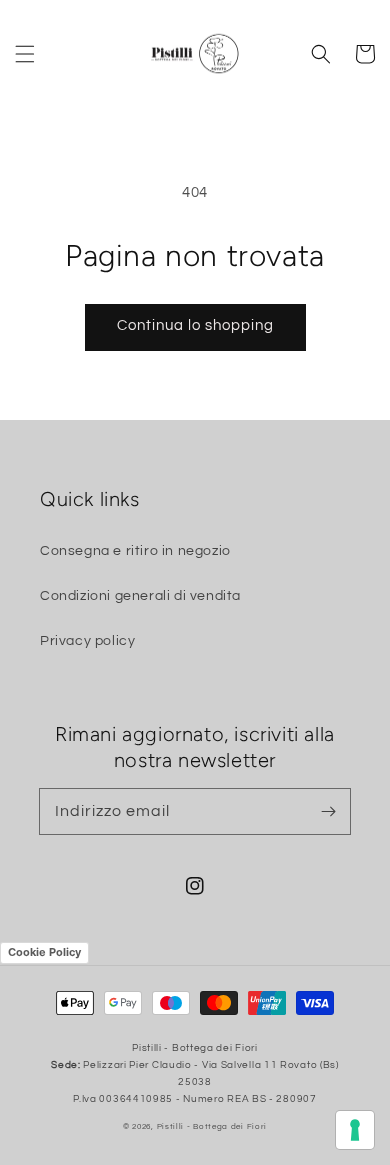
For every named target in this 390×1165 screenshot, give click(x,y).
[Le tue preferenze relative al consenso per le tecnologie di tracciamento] (355, 1130)
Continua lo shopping (195, 325)
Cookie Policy (44, 952)
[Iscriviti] (328, 811)
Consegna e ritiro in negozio (135, 551)
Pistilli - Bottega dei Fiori (212, 1126)
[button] (25, 54)
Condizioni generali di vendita (140, 596)
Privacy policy (87, 641)
